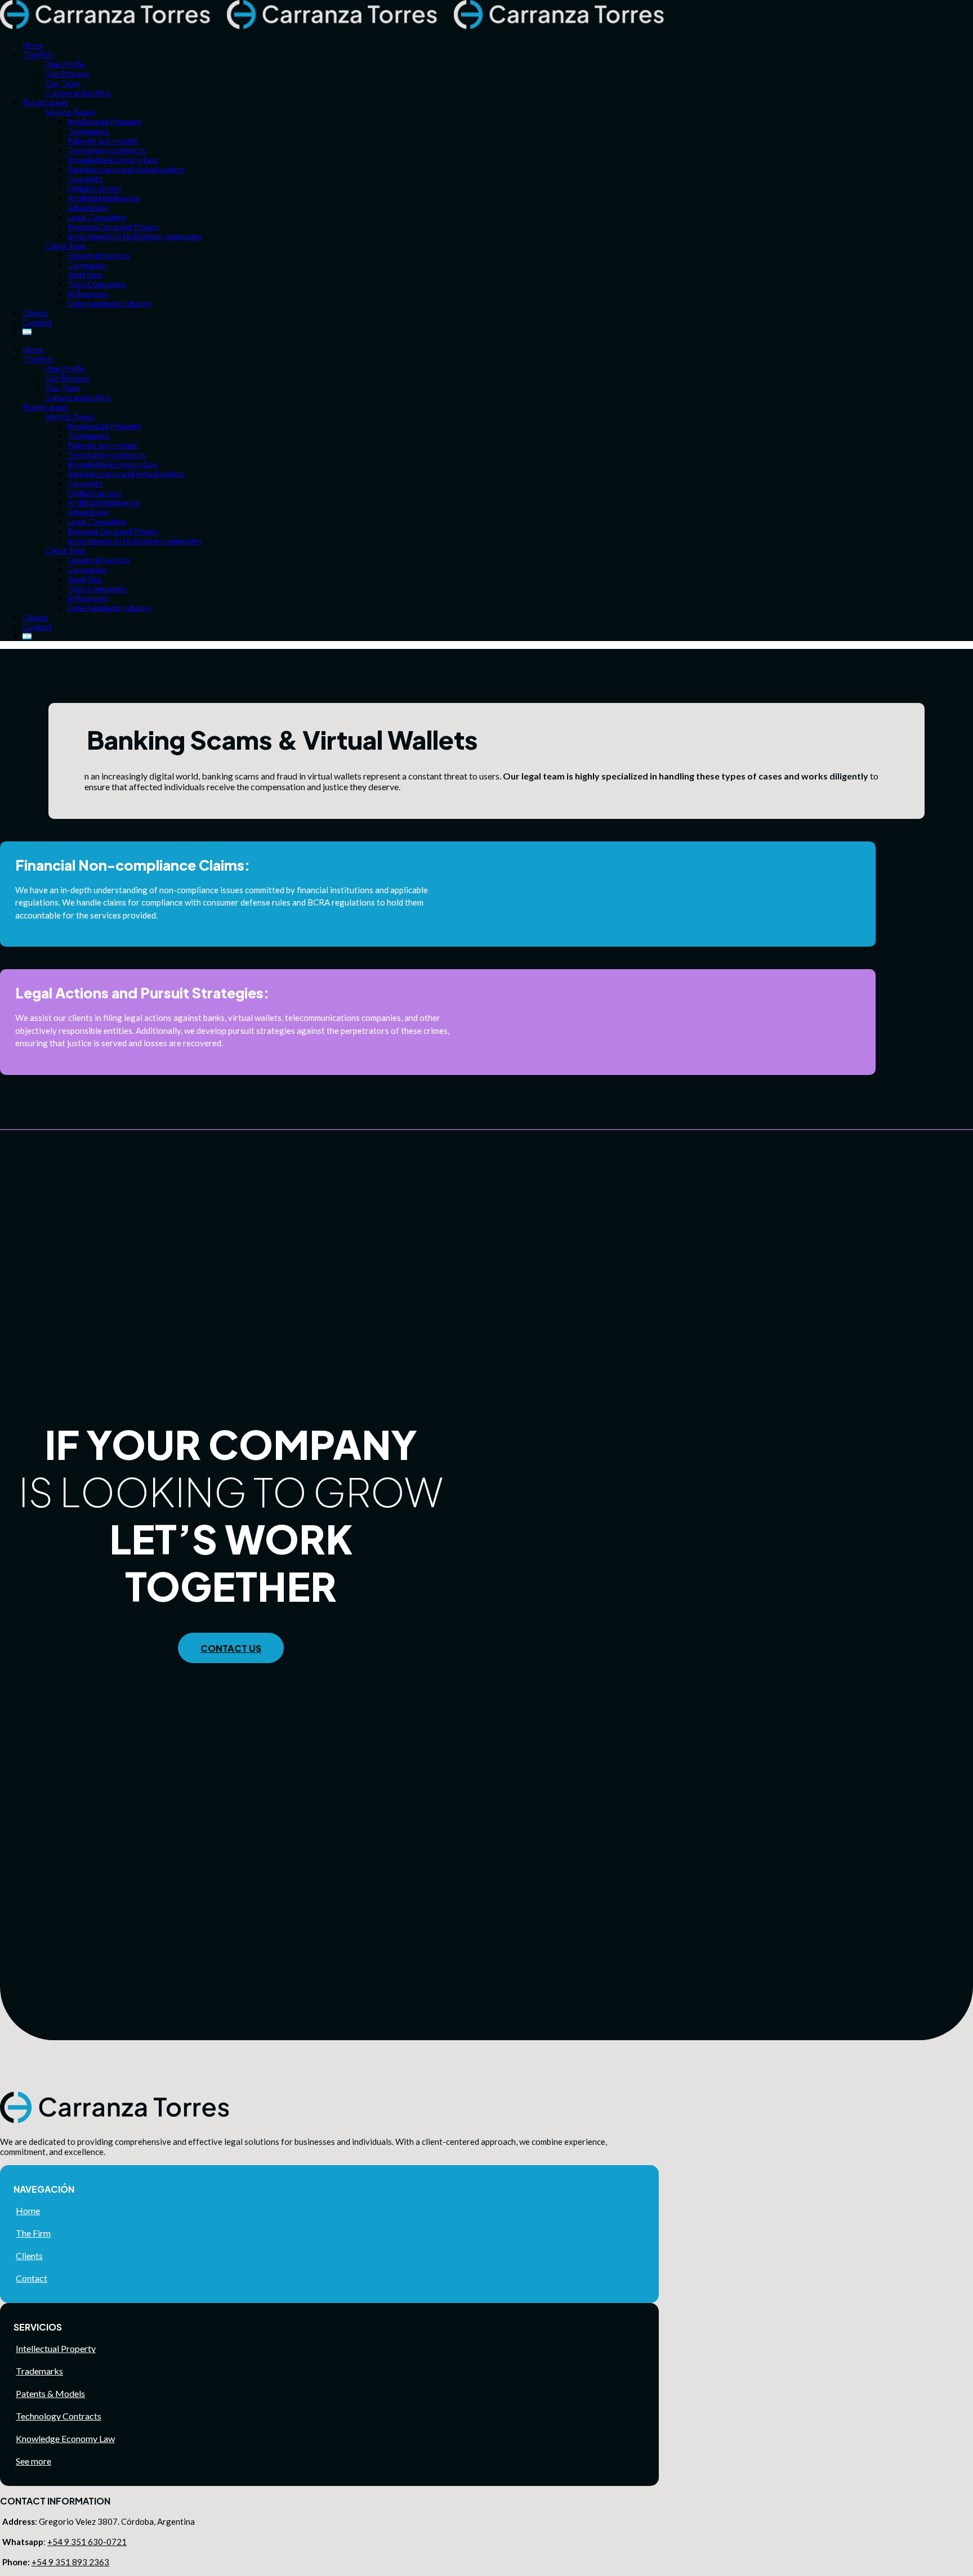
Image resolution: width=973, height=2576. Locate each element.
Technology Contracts (59, 2416)
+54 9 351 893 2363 (70, 2562)
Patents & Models (50, 2393)
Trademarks (39, 2371)
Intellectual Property (56, 2348)
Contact (32, 2278)
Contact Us (231, 1648)
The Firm (33, 2233)
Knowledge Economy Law (65, 2438)
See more (34, 2461)
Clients (29, 2255)
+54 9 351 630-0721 (87, 2542)
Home (28, 2210)
